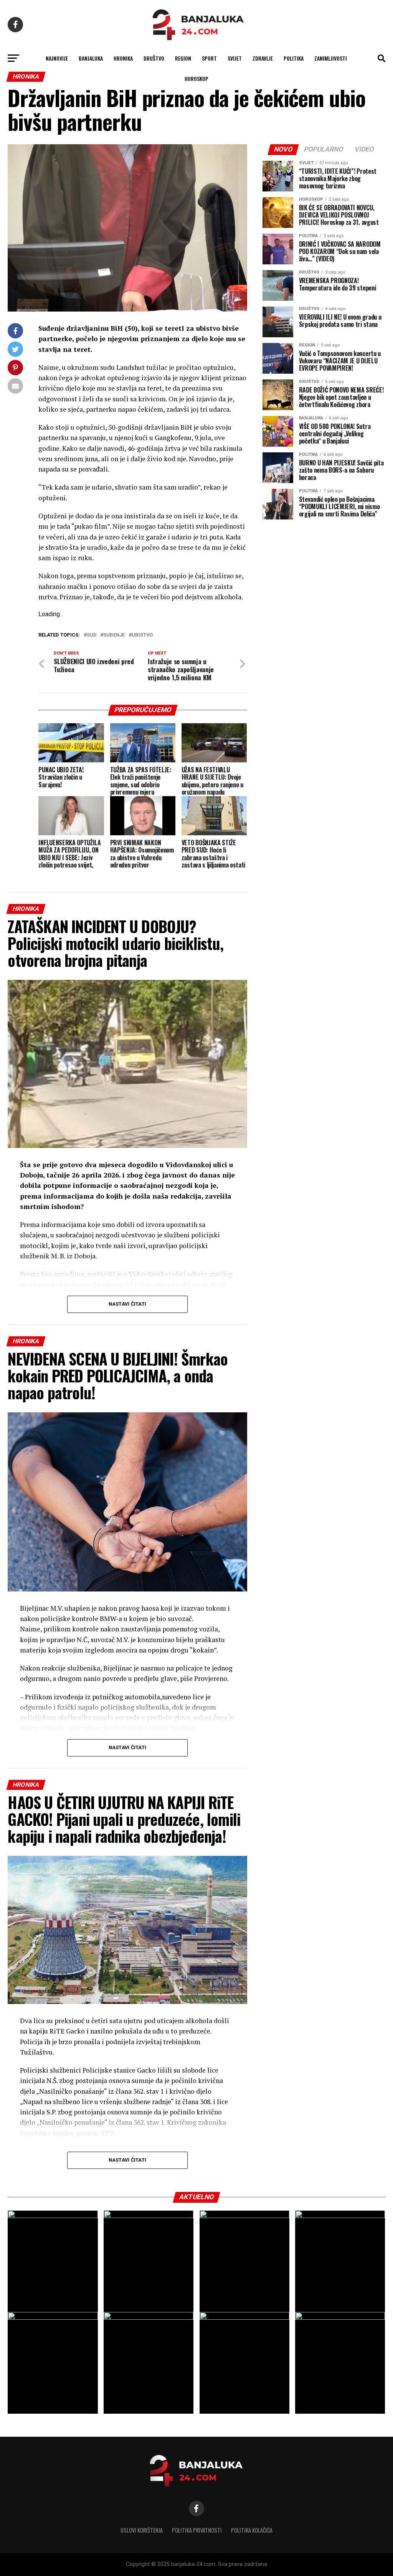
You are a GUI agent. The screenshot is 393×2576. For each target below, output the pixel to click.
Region (183, 58)
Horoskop (196, 78)
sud (92, 635)
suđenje (114, 635)
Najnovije (57, 58)
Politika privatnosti (197, 2530)
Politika (294, 58)
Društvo (154, 58)
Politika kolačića (252, 2530)
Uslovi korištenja (142, 2530)
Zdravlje (263, 58)
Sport (209, 58)
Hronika (123, 58)
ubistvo (142, 635)
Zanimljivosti (331, 58)
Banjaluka (91, 58)
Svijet (235, 58)
